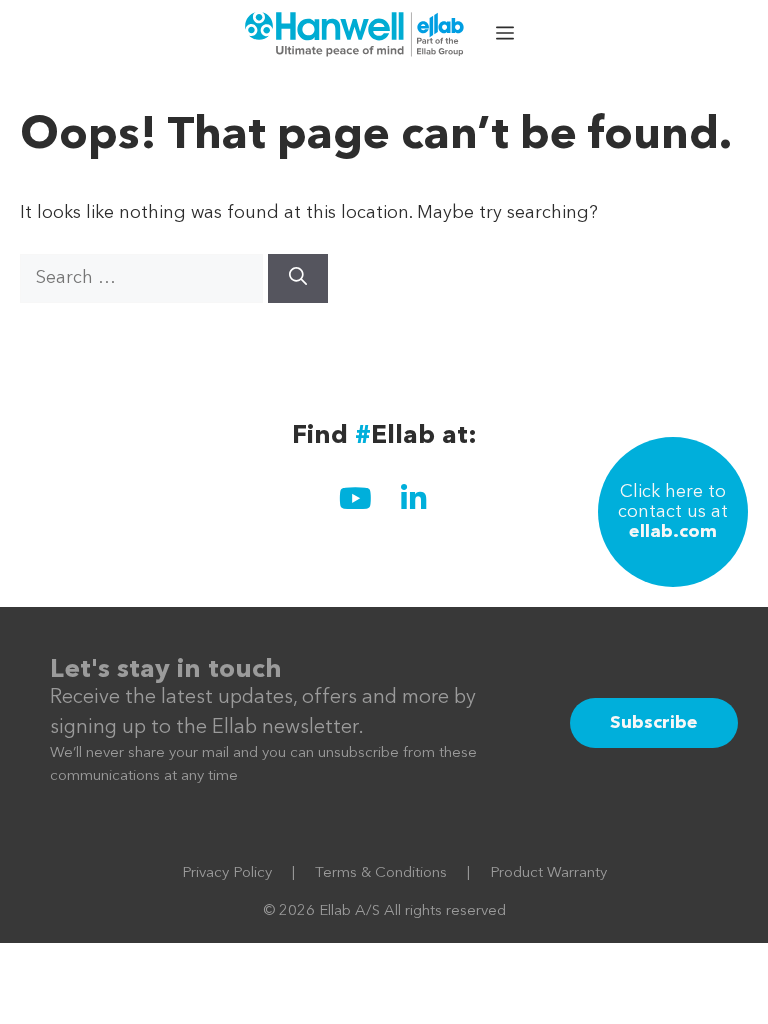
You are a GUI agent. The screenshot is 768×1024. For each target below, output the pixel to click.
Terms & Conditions (381, 873)
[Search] (298, 278)
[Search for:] (144, 278)
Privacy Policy (227, 873)
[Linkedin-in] (413, 498)
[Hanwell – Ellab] (357, 35)
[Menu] (507, 35)
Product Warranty (548, 873)
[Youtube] (355, 498)
